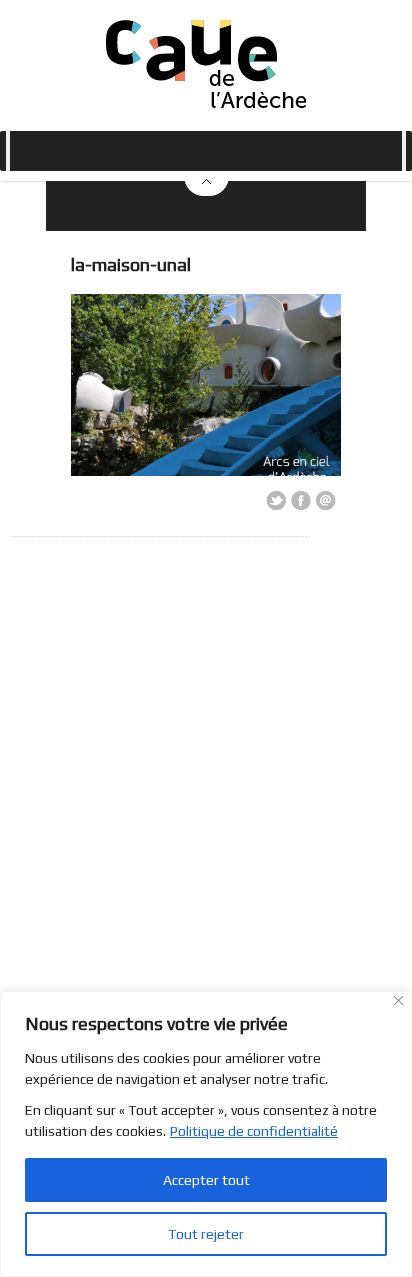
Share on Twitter (276, 501)
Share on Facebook (301, 501)
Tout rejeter (206, 1234)
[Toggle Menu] (8, 151)
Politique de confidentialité (254, 1131)
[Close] (398, 1000)
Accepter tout (206, 1180)
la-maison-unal (131, 264)
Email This (326, 501)
